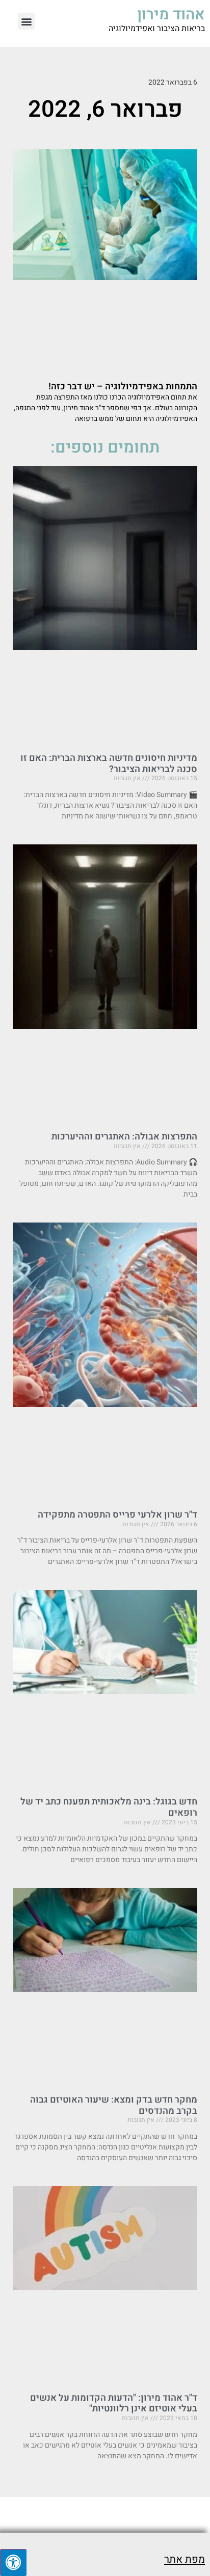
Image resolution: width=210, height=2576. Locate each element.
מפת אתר (185, 2559)
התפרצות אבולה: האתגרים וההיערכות (124, 1137)
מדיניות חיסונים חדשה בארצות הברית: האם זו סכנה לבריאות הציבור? (109, 764)
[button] (26, 21)
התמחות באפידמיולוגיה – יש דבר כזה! (123, 387)
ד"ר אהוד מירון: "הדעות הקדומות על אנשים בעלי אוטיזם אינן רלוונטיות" (114, 2404)
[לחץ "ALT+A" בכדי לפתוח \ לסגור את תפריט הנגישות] (13, 2562)
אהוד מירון (171, 15)
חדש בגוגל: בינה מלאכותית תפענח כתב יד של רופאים (109, 1807)
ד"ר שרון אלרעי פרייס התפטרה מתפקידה (117, 1515)
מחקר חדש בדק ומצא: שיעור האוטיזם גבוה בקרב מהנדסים (114, 2105)
